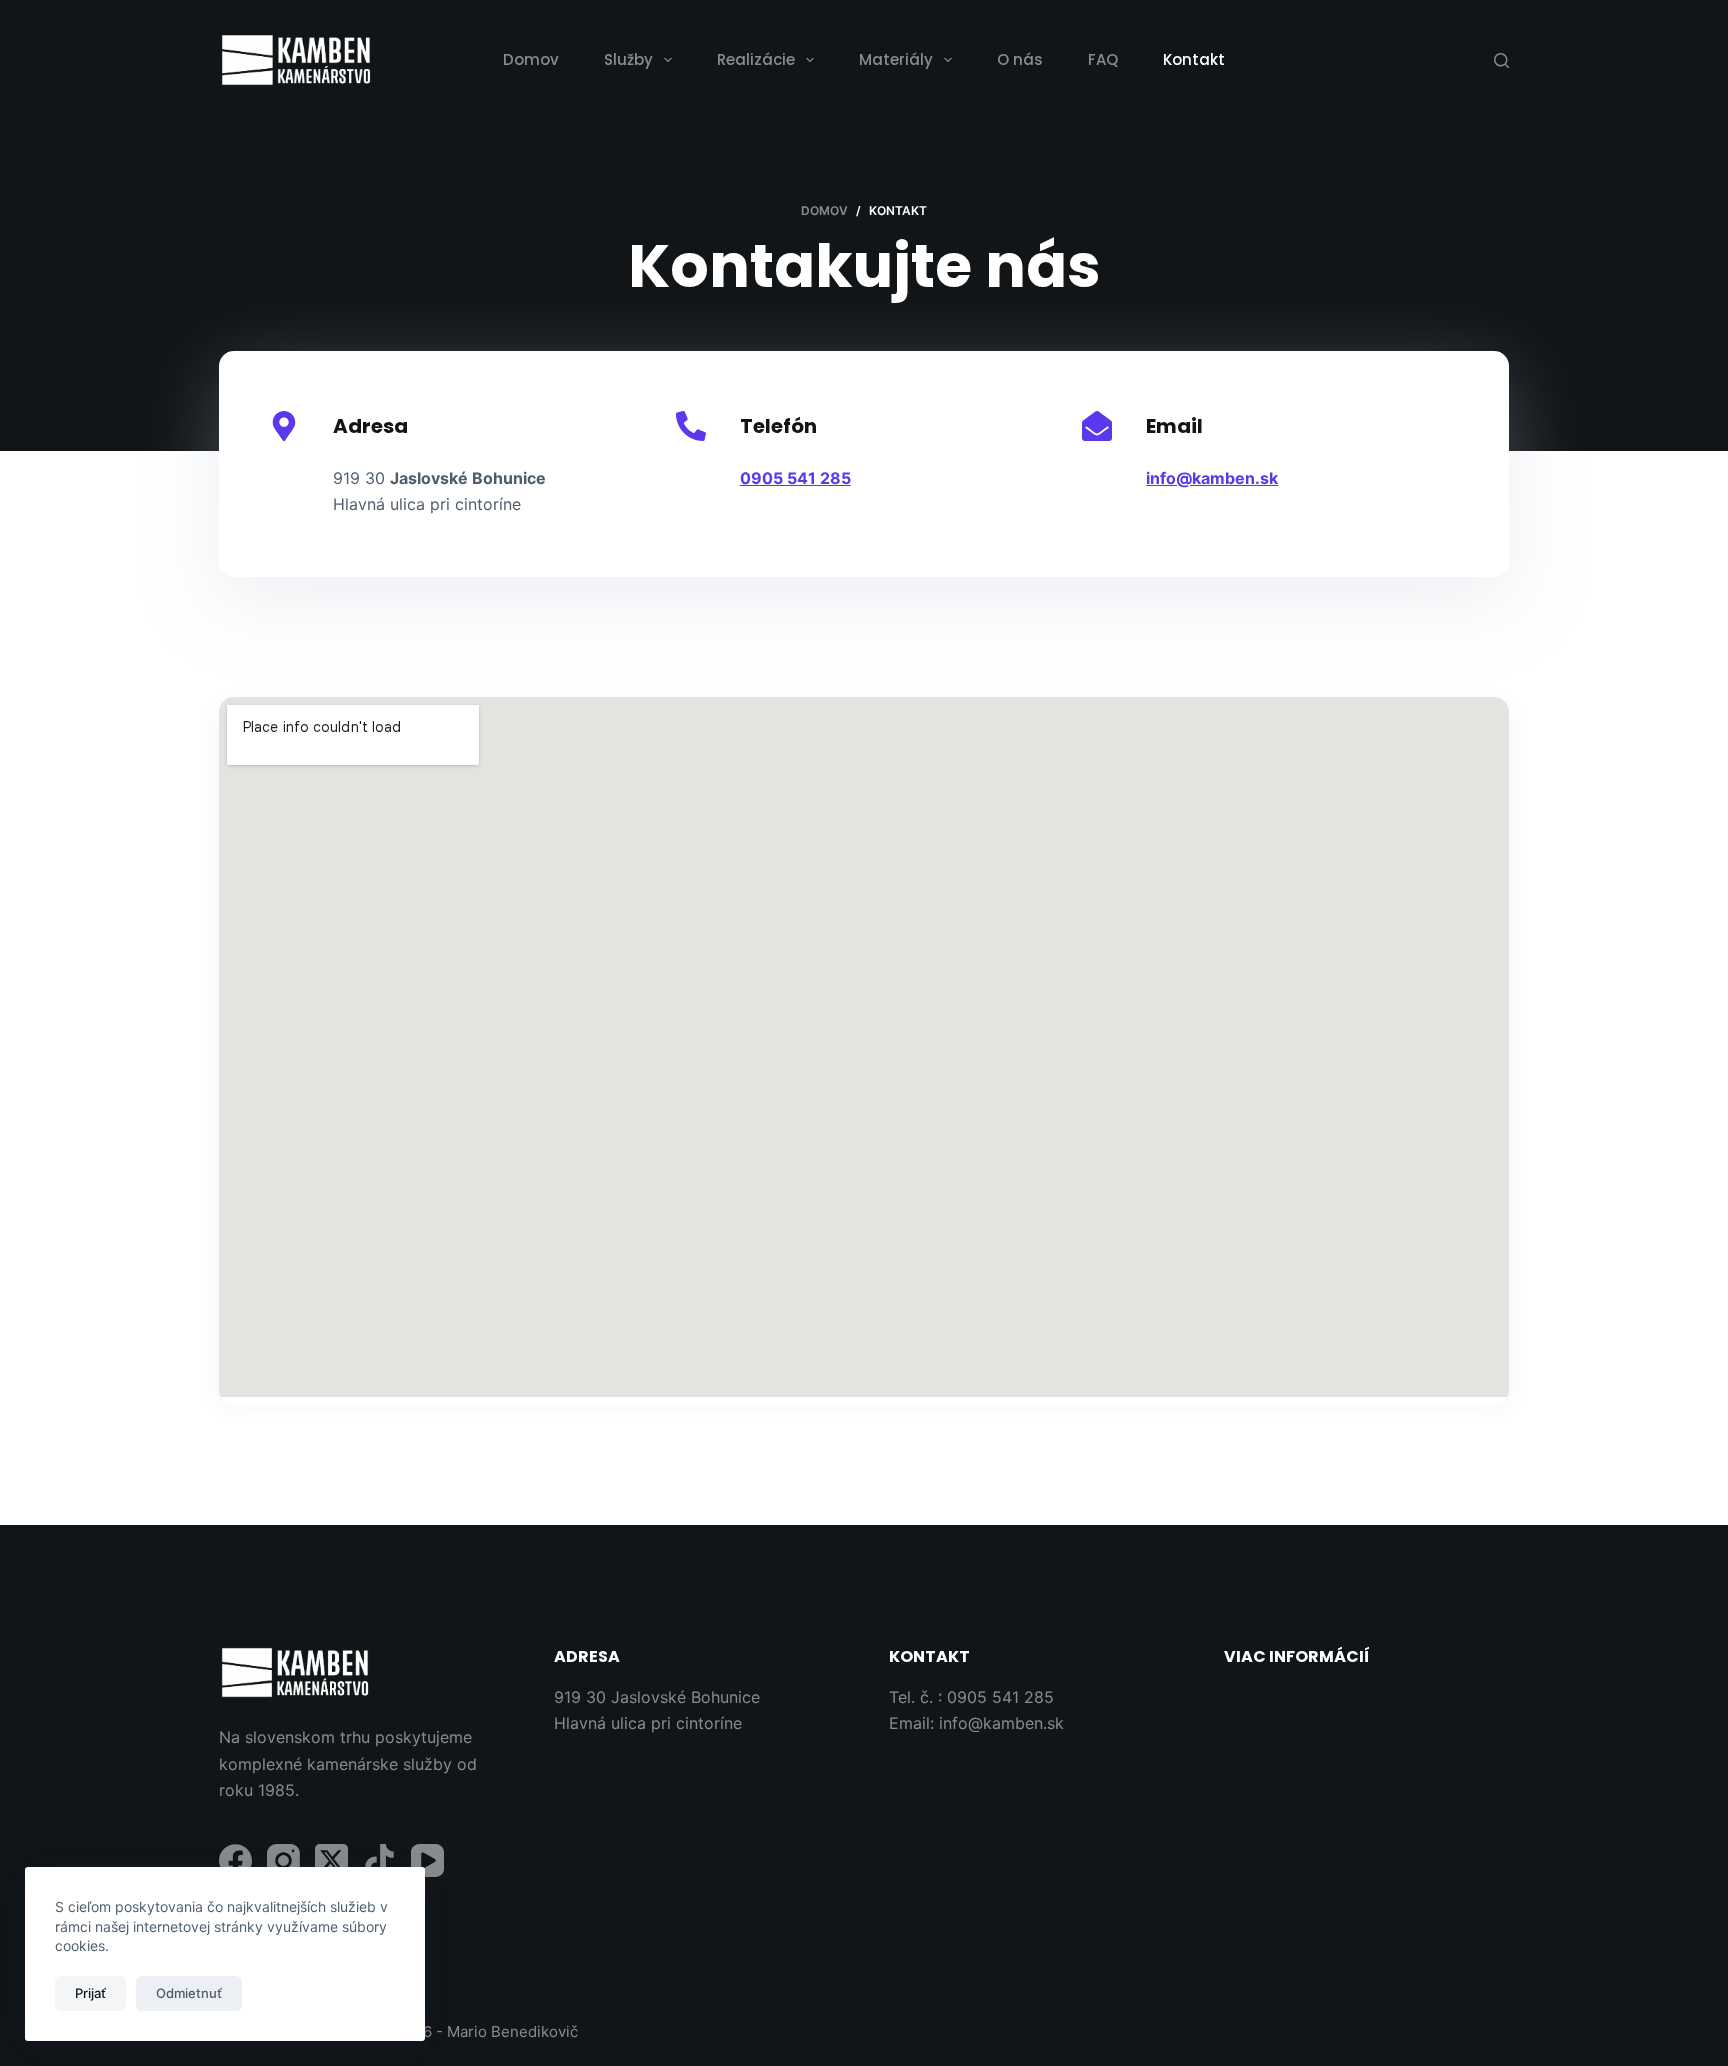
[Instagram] (283, 1860)
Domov (531, 59)
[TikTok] (379, 1860)
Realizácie (756, 59)
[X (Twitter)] (331, 1860)
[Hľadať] (1501, 60)
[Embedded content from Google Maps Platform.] (864, 1047)
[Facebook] (235, 1860)
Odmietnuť (189, 1993)
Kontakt (1194, 59)
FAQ (1103, 59)
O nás (1020, 59)
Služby (628, 59)
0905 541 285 (1000, 1697)
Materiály (896, 59)
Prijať (90, 1993)
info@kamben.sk (1001, 1723)
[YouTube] (427, 1860)
